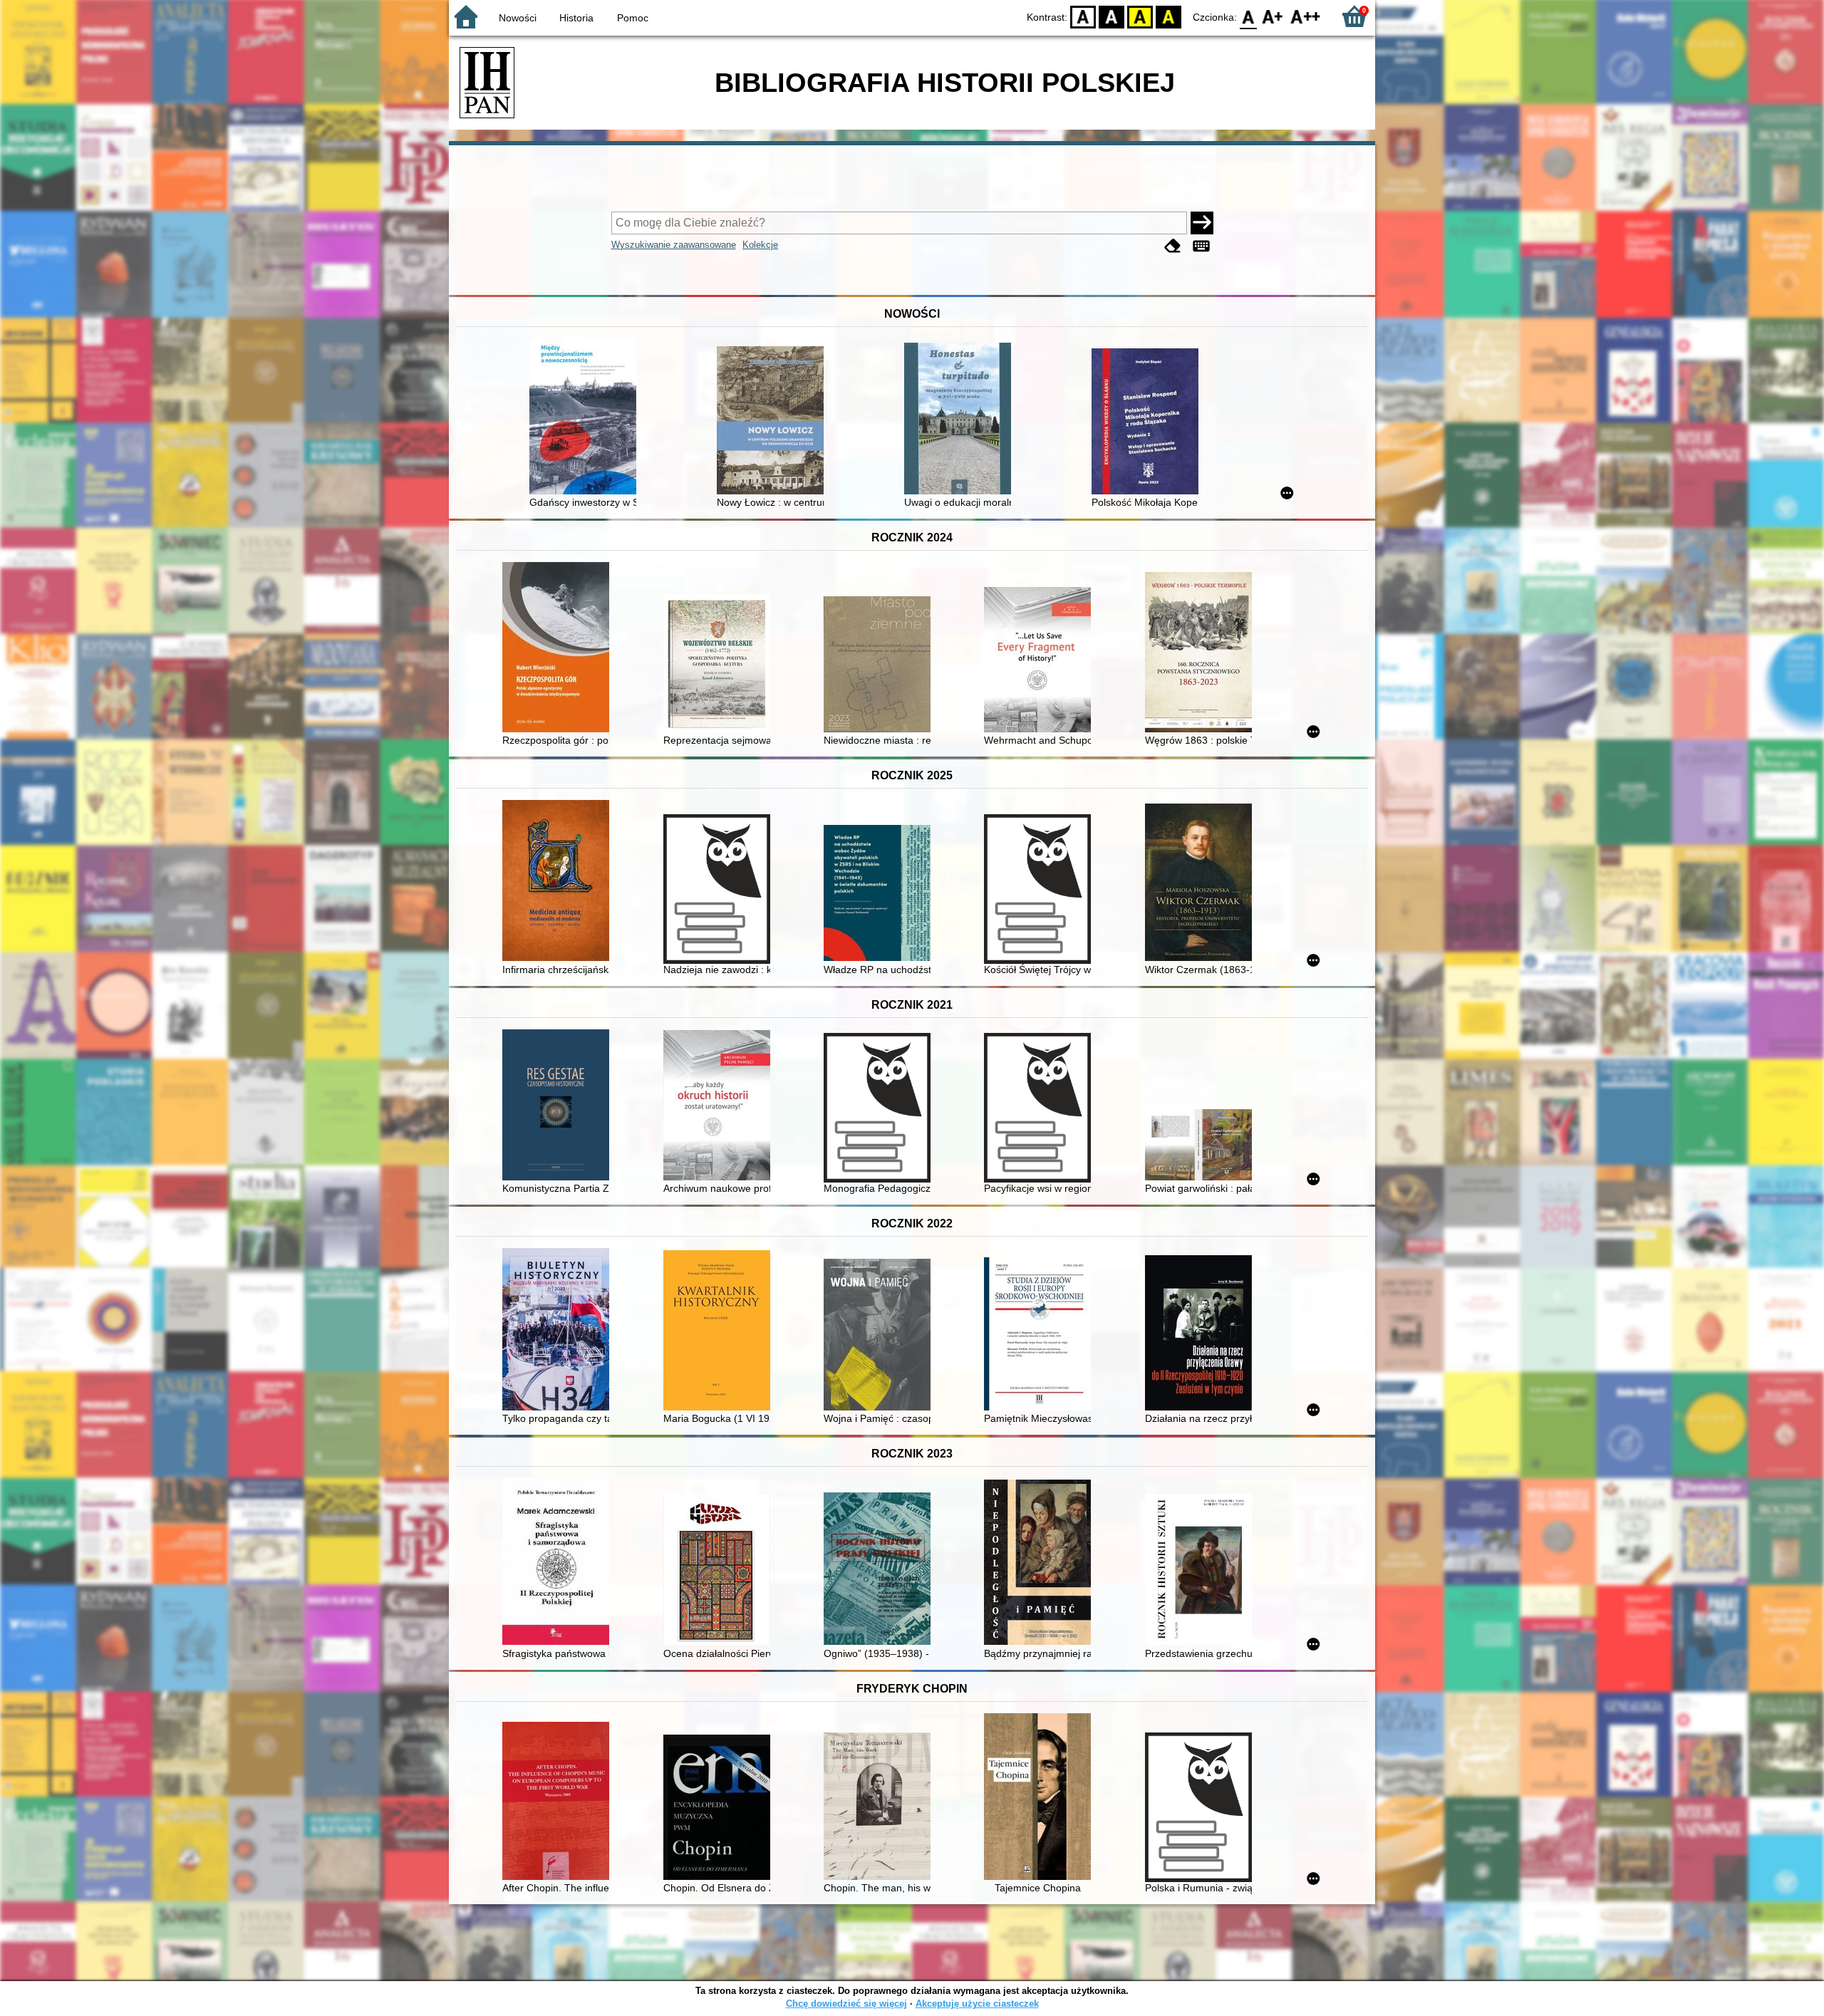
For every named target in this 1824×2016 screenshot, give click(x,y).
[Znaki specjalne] (1201, 246)
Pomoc (633, 18)
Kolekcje (760, 245)
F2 (1306, 16)
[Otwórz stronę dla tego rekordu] (586, 418)
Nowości (518, 18)
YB (1140, 16)
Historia (576, 18)
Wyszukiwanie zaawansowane (674, 245)
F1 (1273, 16)
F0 (1249, 16)
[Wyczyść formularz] (1173, 246)
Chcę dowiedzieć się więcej (846, 2004)
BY (1168, 16)
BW (1111, 16)
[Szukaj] (1202, 223)
